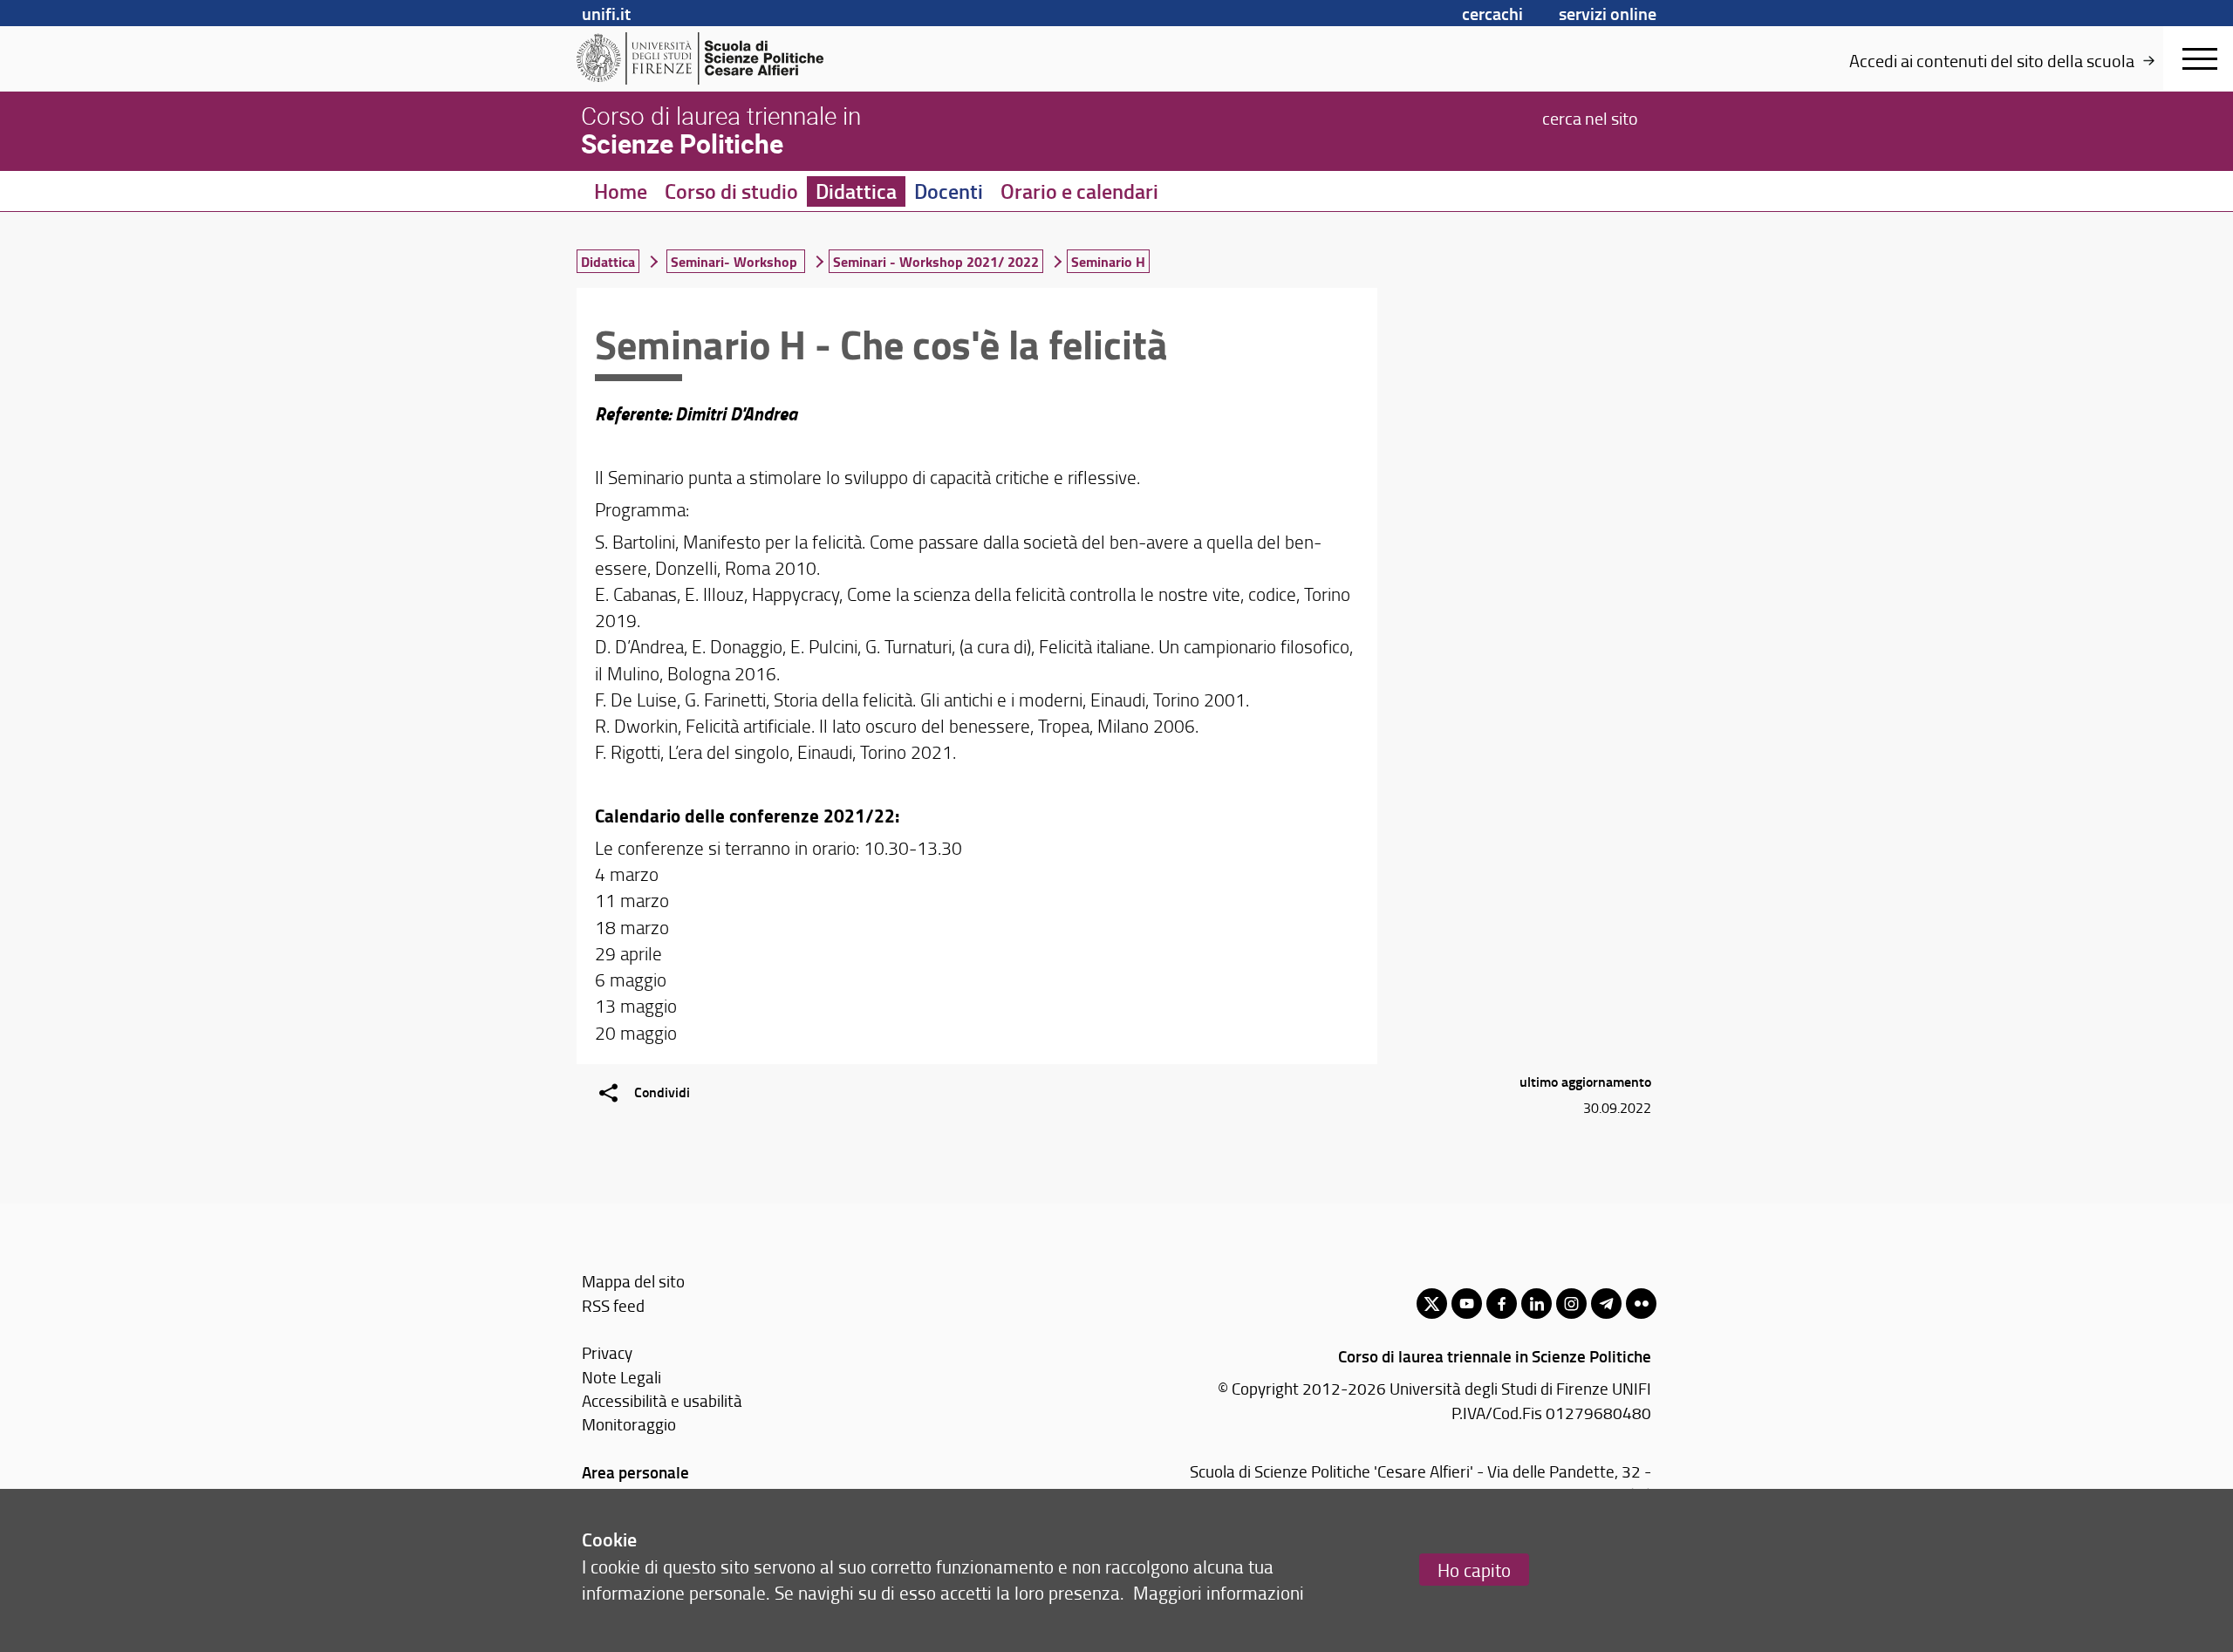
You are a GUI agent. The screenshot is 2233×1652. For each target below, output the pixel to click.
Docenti (949, 191)
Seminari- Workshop (736, 261)
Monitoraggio (629, 1424)
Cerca (1590, 117)
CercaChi (1492, 13)
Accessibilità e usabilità (662, 1400)
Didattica (856, 191)
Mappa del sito (633, 1281)
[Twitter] (1432, 1304)
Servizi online (1608, 13)
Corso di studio (731, 191)
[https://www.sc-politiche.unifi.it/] (711, 58)
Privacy (607, 1352)
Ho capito (1474, 1570)
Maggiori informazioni (1219, 1592)
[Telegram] (1606, 1304)
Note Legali (621, 1377)
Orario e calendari (1079, 191)
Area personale (635, 1472)
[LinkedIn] (1536, 1304)
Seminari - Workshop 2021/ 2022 (936, 261)
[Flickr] (1641, 1304)
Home (621, 191)
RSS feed (613, 1305)
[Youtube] (1467, 1304)
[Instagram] (1571, 1304)
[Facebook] (1502, 1304)
